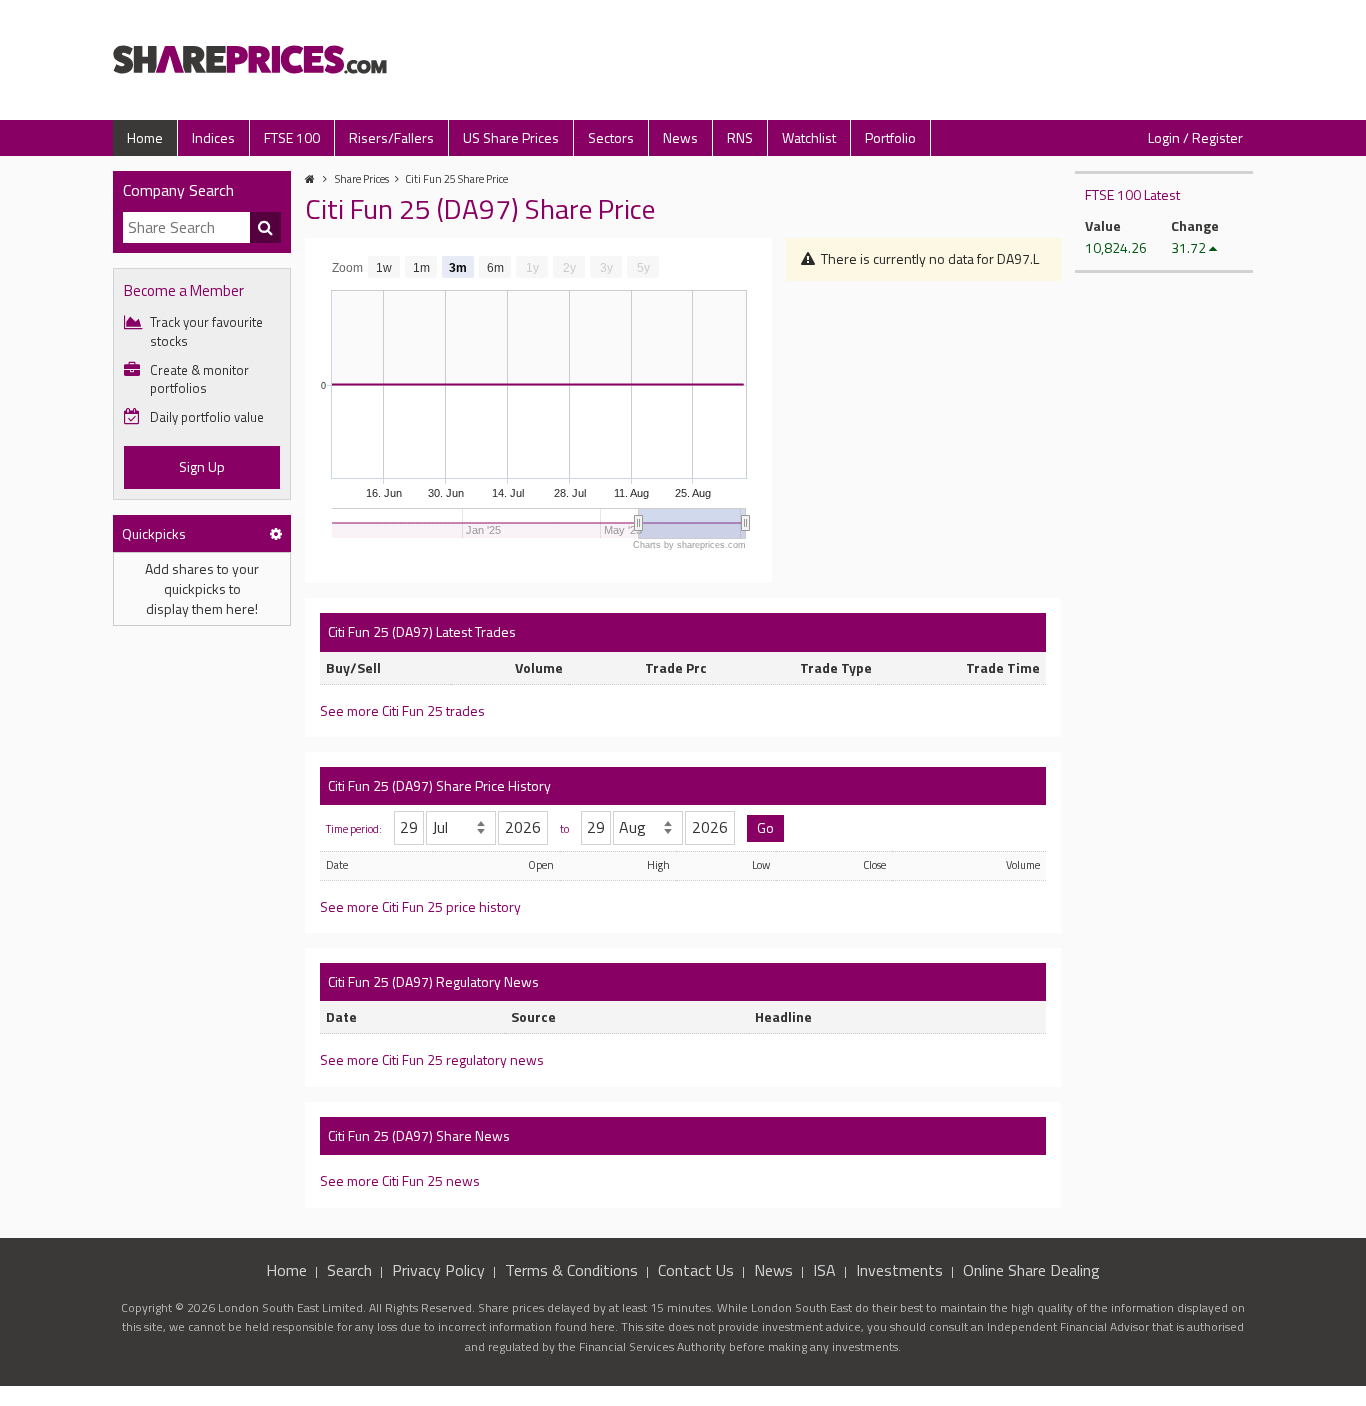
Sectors (611, 137)
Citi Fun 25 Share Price (456, 179)
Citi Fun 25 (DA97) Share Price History (439, 785)
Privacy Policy (438, 1270)
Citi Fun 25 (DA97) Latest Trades (422, 631)
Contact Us (696, 1270)
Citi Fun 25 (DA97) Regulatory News (433, 981)
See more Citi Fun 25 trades (402, 710)
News (680, 137)
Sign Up (202, 466)
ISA (824, 1270)
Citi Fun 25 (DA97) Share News (419, 1135)
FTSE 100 (292, 137)
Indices (213, 137)
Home (145, 137)
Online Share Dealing (1031, 1270)
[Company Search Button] (266, 228)
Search (349, 1270)
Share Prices (362, 179)
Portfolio (890, 137)
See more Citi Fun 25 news (400, 1180)
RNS (740, 137)
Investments (899, 1270)
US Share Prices (511, 137)
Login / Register (1195, 137)
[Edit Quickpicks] (276, 533)
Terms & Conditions (571, 1270)
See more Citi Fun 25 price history (420, 906)
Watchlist (809, 137)
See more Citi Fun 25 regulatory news (432, 1059)
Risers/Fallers (391, 137)
